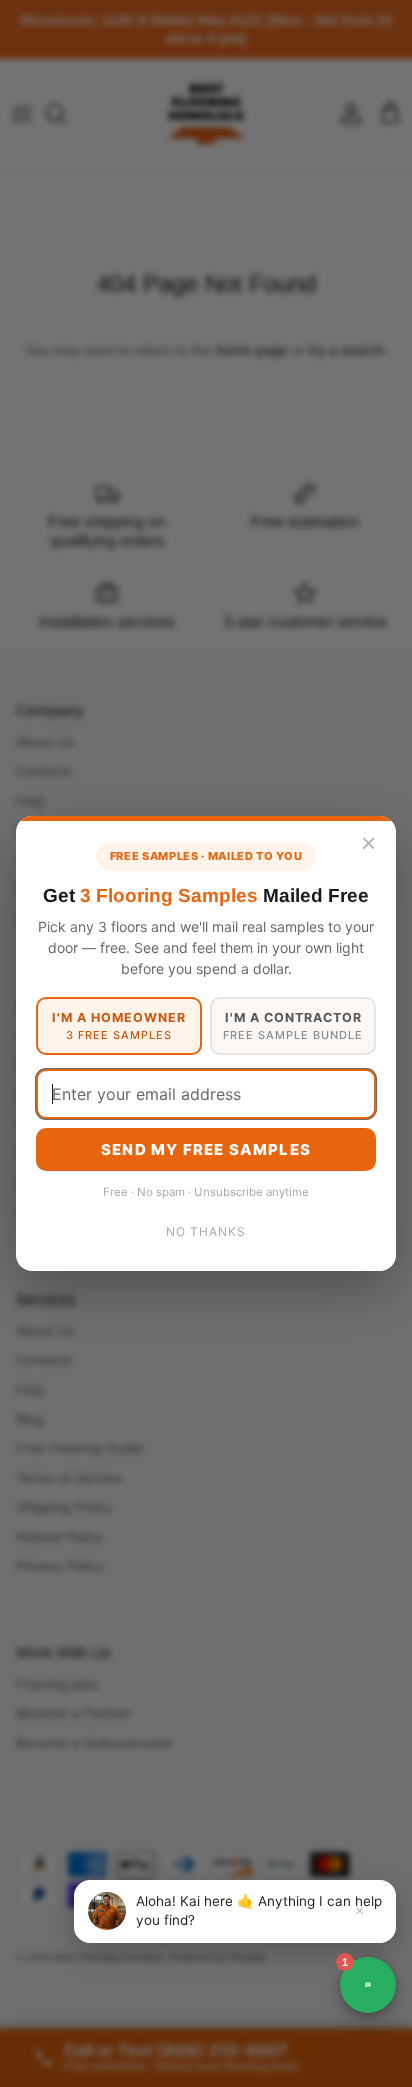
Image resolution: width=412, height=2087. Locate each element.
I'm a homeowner (119, 1026)
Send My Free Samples (206, 1149)
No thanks (206, 1231)
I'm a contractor (293, 1026)
